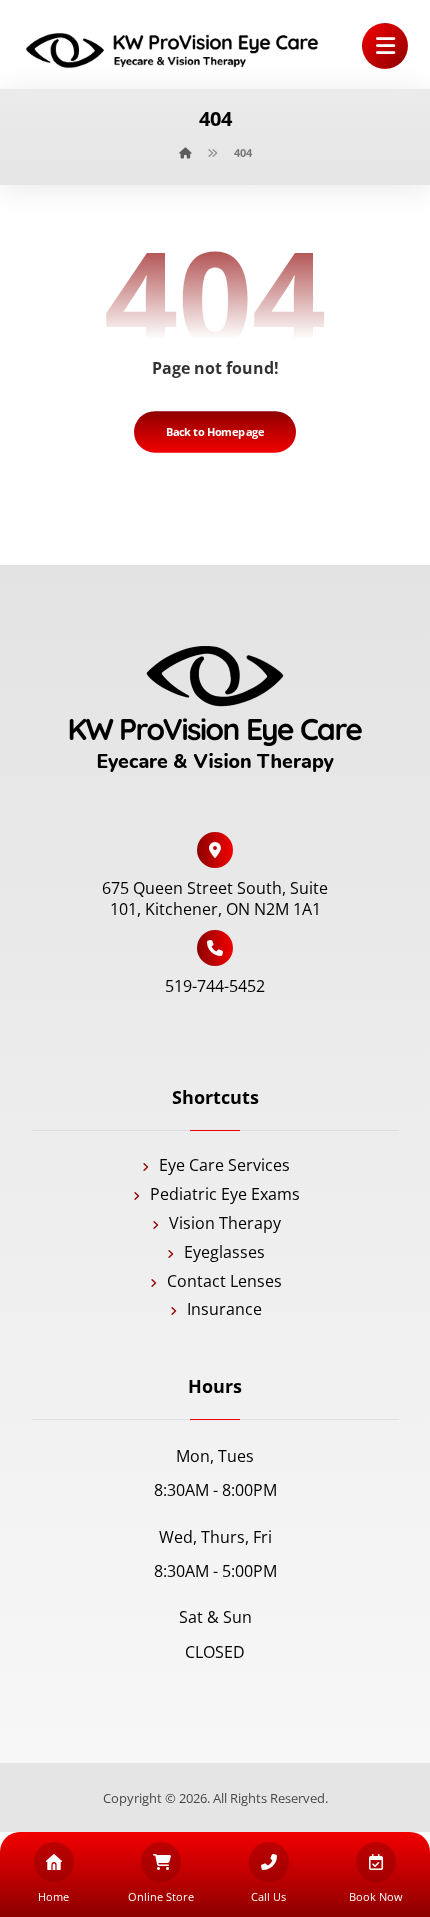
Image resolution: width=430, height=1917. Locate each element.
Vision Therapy (225, 1223)
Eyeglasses (224, 1252)
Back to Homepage (215, 431)
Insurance (224, 1309)
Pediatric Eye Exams (225, 1194)
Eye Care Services (224, 1165)
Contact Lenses (224, 1281)
